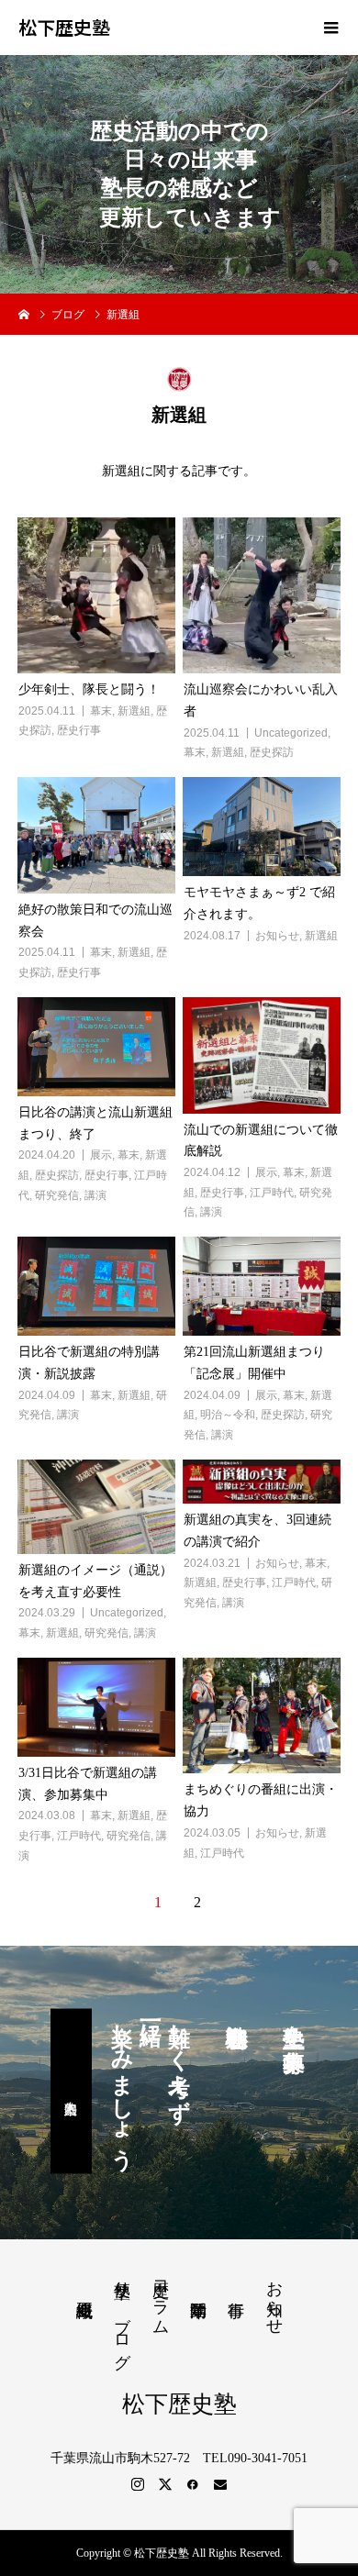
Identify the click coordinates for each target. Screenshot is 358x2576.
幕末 (101, 711)
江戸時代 (272, 1193)
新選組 (134, 711)
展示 (101, 1155)
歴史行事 (79, 730)
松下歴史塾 (64, 28)
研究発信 (57, 1195)
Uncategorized (291, 733)
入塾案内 (71, 2092)
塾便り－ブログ (122, 2315)
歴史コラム (161, 2298)
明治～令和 (228, 1415)
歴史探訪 (272, 752)
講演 (95, 1195)
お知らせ (277, 936)
